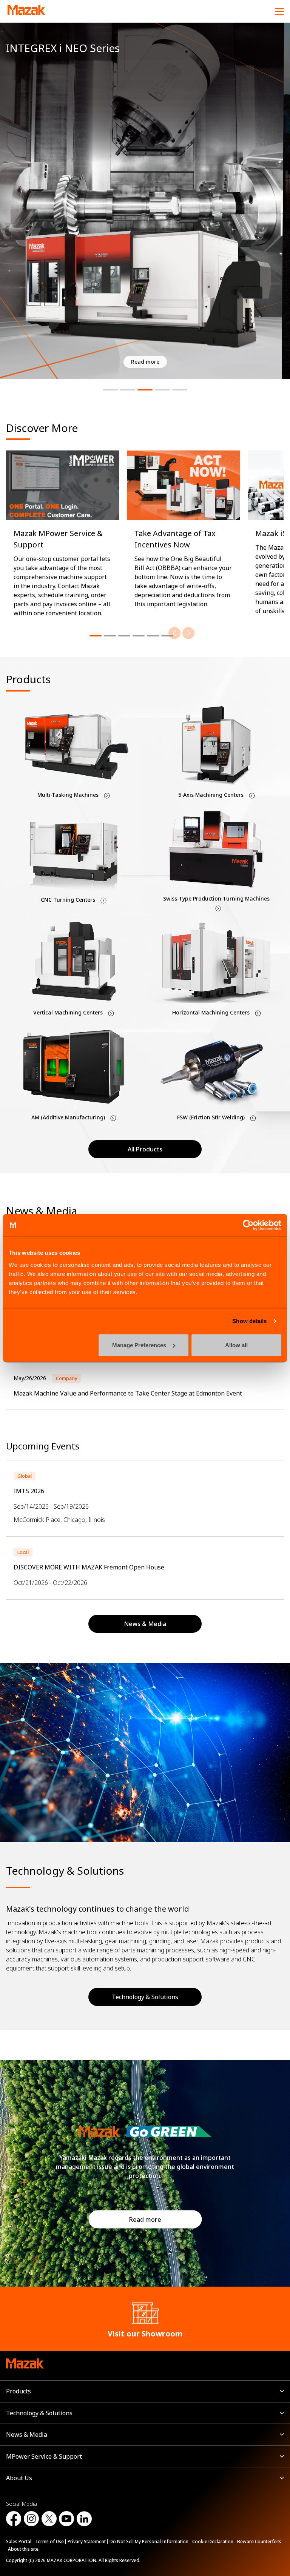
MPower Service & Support (44, 2456)
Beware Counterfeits (259, 2541)
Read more (145, 2219)
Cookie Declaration (213, 2541)
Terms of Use (49, 2541)
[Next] (188, 633)
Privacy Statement (87, 2541)
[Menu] (279, 11)
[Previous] (174, 633)
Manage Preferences (139, 1345)
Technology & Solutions (145, 1997)
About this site (23, 2549)
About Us (19, 2478)
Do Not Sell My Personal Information (149, 2541)
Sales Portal (19, 2541)
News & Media (27, 2435)
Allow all (236, 1345)
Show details (249, 1321)
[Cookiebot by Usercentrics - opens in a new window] (248, 1225)
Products (19, 2391)
